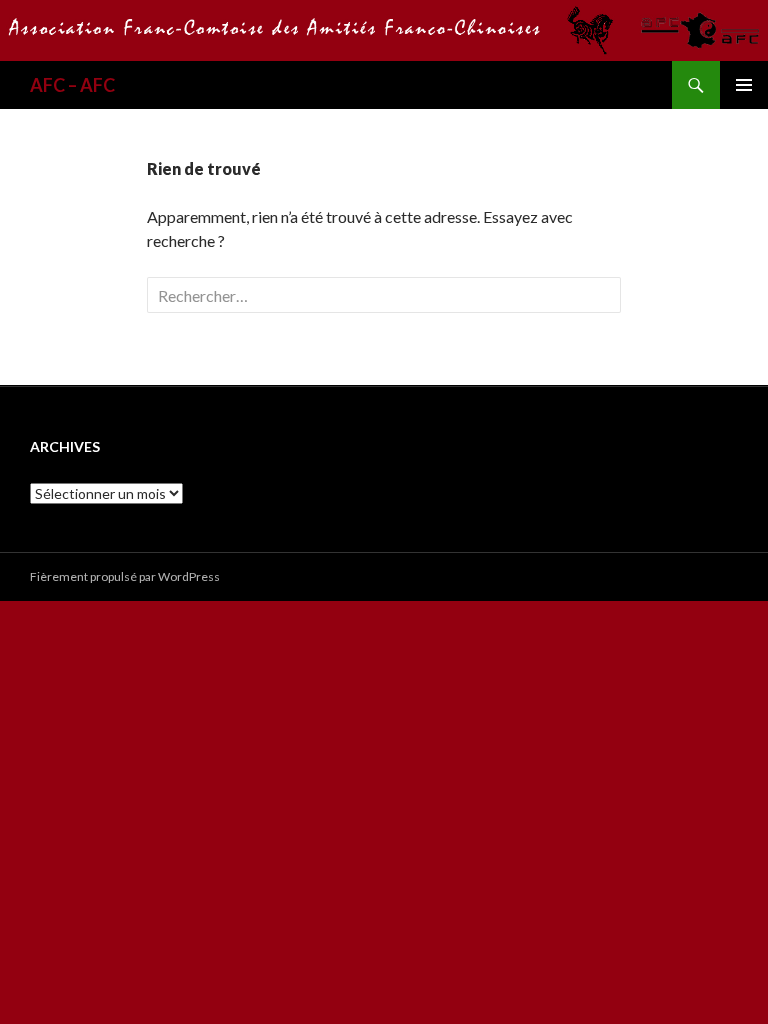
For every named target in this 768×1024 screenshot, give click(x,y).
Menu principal (744, 85)
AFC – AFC (72, 85)
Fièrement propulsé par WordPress (125, 576)
